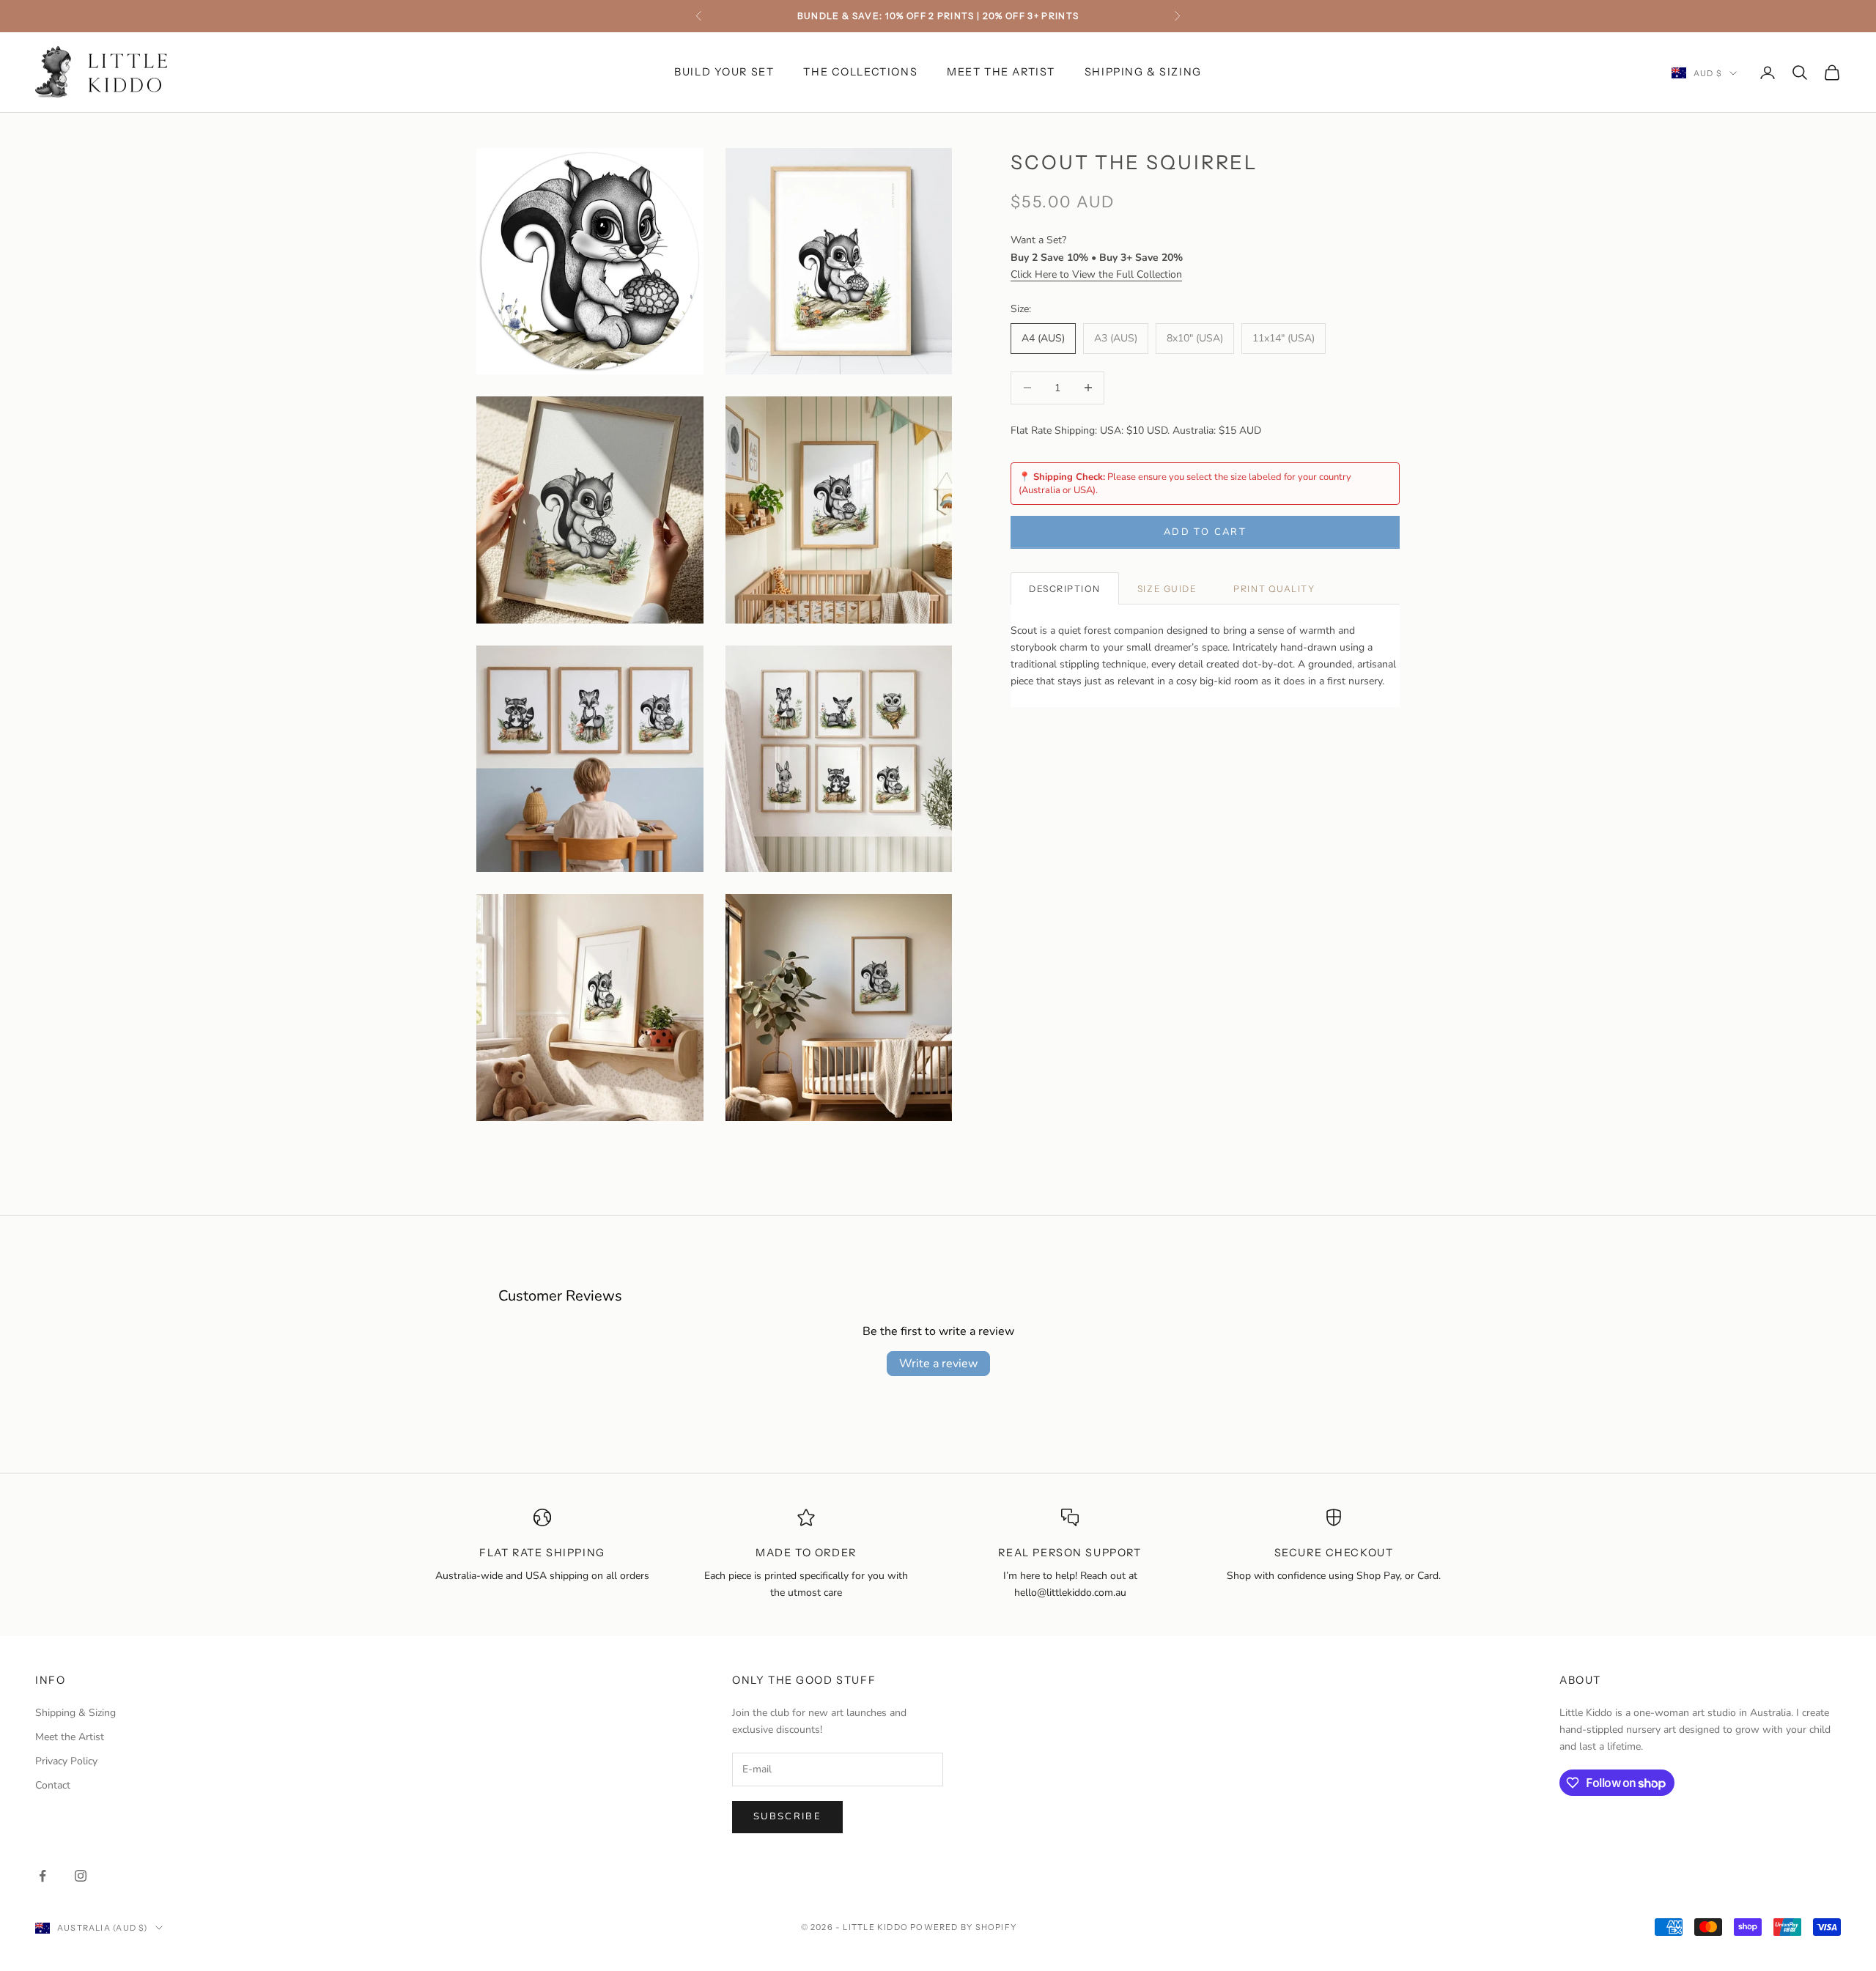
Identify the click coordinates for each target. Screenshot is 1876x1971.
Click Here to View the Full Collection (1096, 274)
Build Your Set (724, 72)
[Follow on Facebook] (43, 1876)
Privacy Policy (66, 1761)
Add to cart (1205, 531)
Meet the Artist (1001, 72)
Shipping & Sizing (1143, 72)
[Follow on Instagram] (81, 1876)
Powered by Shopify (963, 1927)
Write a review (938, 1364)
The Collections (860, 72)
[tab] (1065, 588)
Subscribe (787, 1816)
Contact (53, 1785)
